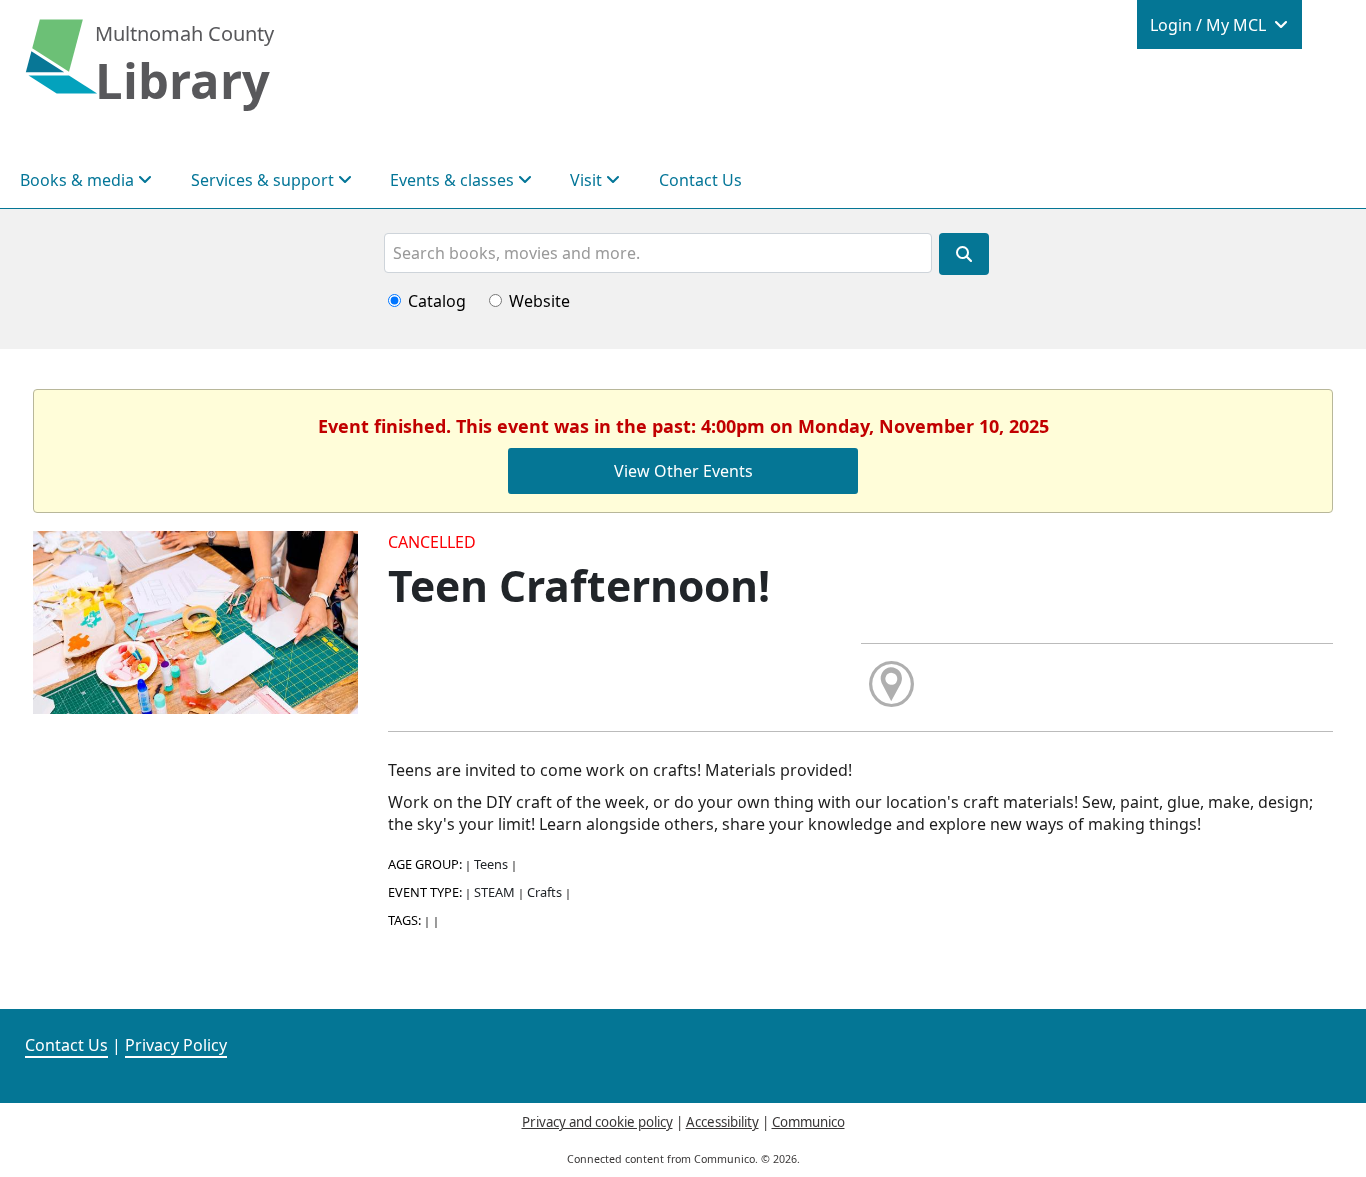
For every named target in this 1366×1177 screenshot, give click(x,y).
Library (182, 80)
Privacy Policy (176, 1045)
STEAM (494, 892)
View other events (683, 471)
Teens (491, 864)
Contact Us (700, 180)
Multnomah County (184, 33)
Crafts (544, 892)
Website (539, 301)
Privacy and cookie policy (597, 1122)
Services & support (264, 180)
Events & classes (454, 180)
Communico (808, 1122)
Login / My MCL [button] (1210, 25)
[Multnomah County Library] (61, 67)
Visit (588, 180)
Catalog (437, 301)
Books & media (79, 180)
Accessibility (722, 1122)
